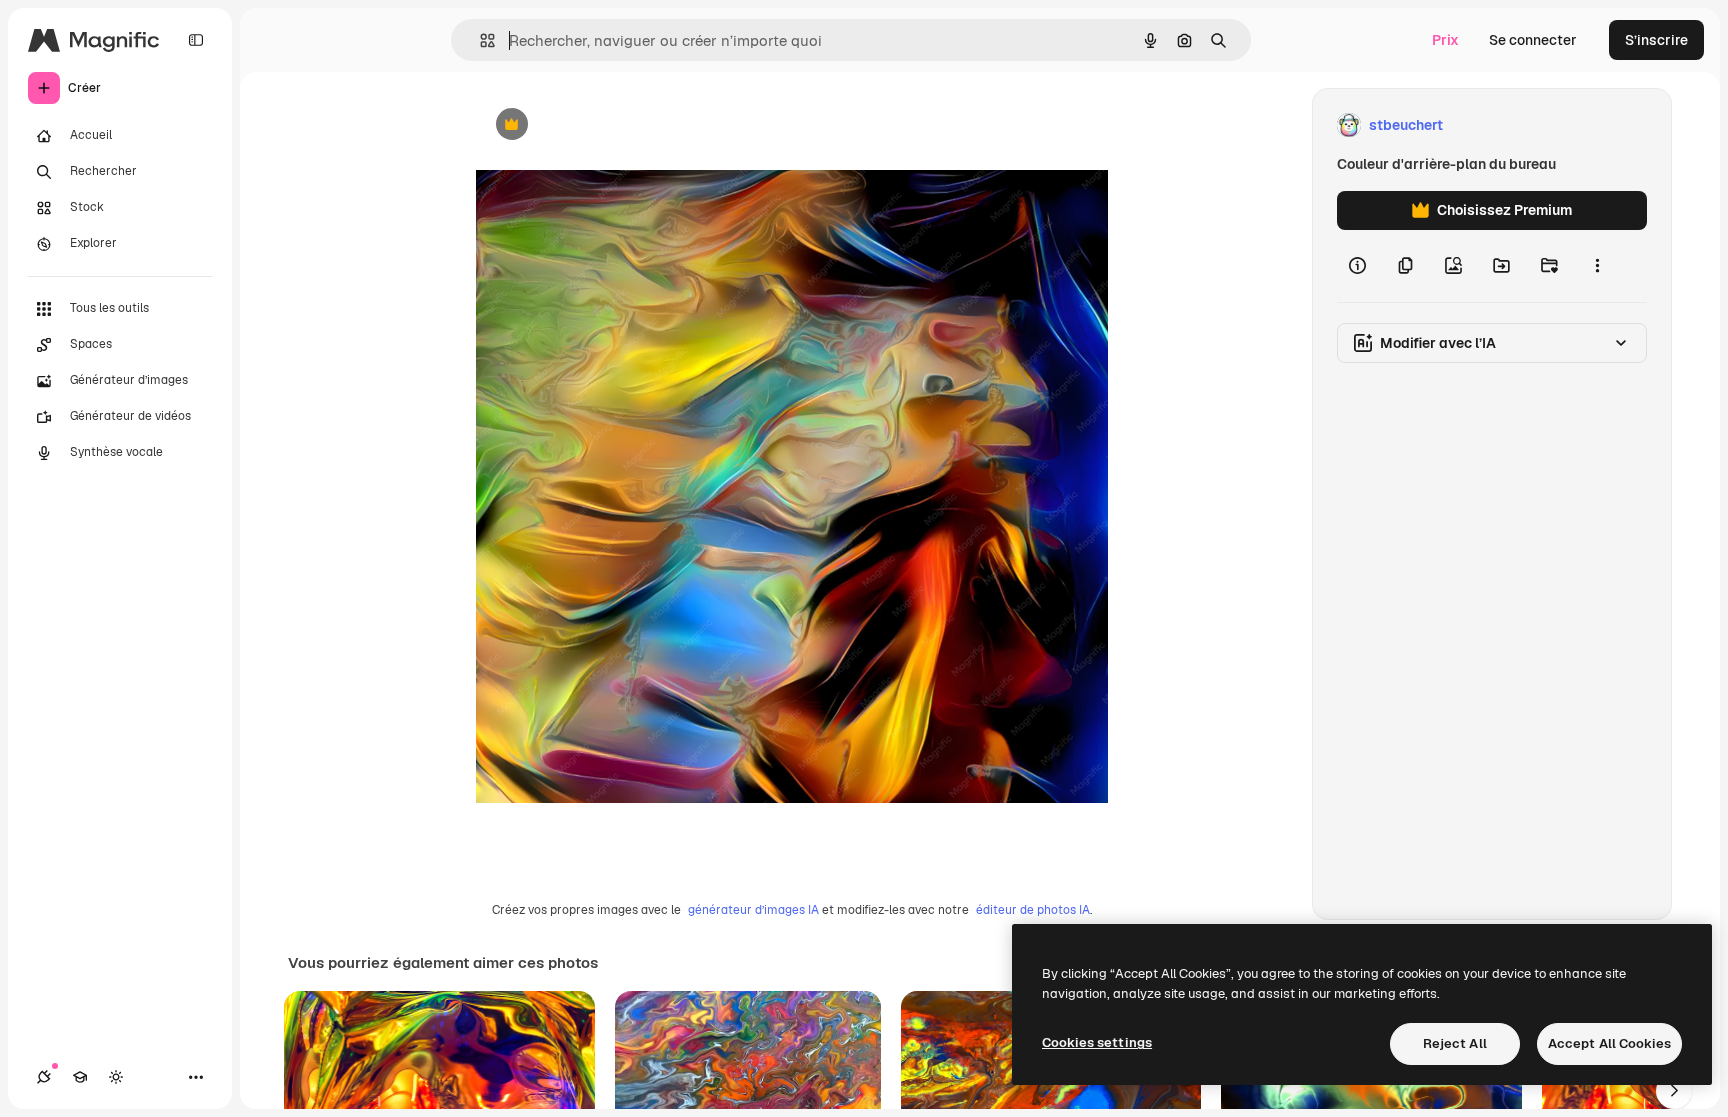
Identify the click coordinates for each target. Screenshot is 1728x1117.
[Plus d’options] (1597, 266)
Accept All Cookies (1609, 1043)
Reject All (1455, 1043)
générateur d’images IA (753, 910)
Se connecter (1533, 40)
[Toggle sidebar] (196, 40)
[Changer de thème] (116, 1077)
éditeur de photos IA (1033, 910)
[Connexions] (44, 1077)
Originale (608, 125)
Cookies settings (1097, 1042)
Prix (1445, 40)
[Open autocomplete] (479, 40)
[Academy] (80, 1077)
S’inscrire (1656, 40)
